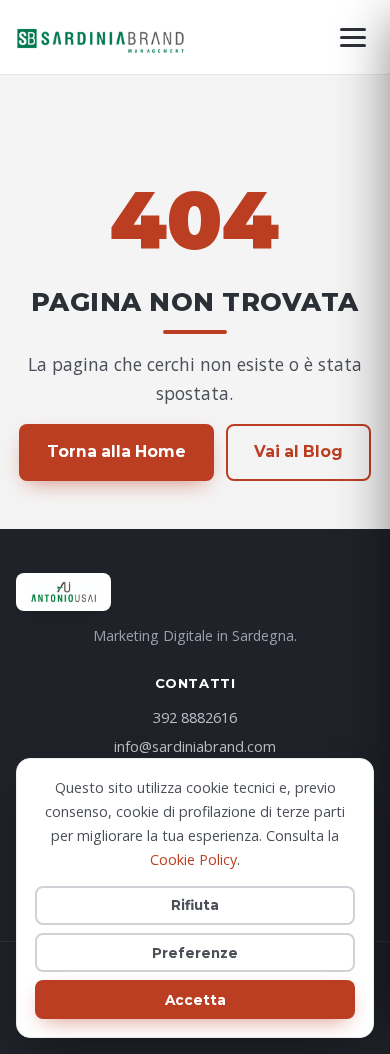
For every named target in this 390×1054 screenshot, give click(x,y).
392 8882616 (195, 717)
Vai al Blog (298, 451)
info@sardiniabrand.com (195, 746)
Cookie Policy (193, 859)
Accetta (195, 1000)
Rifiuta (195, 905)
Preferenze (195, 953)
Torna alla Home (116, 451)
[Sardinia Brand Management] (101, 37)
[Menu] (353, 37)
